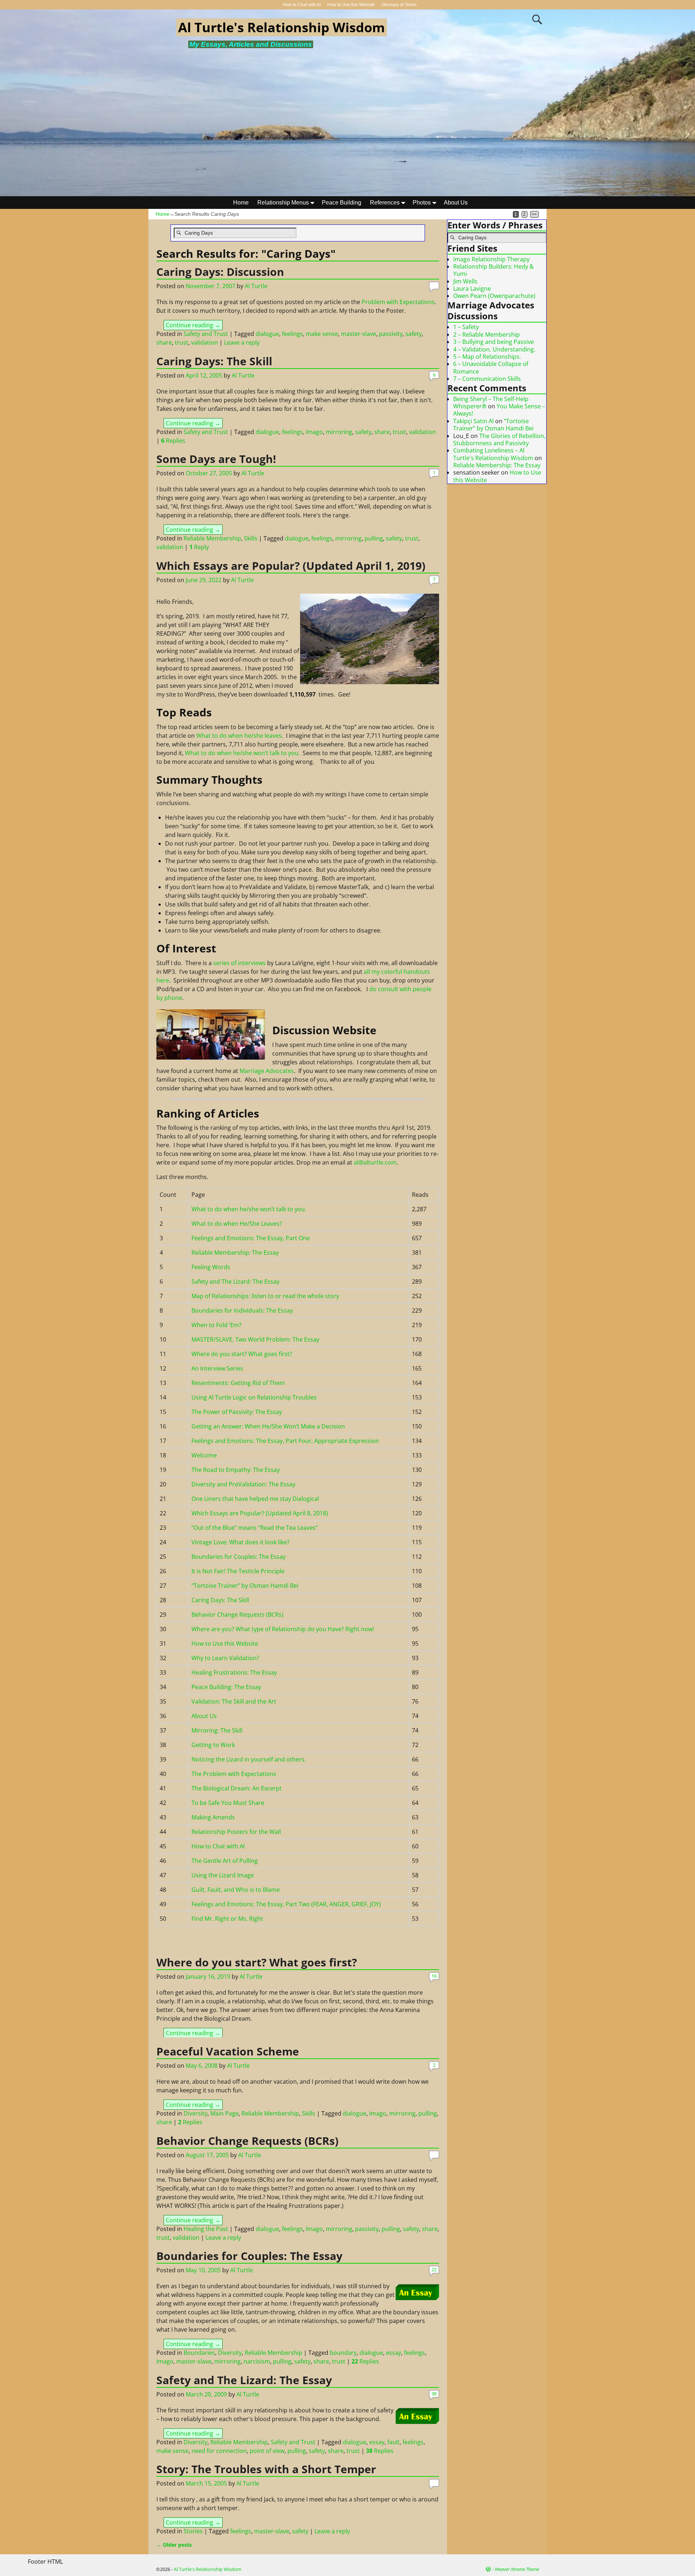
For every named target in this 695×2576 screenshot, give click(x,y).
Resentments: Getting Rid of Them (238, 1383)
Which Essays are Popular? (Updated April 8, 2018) (260, 1513)
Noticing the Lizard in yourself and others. (249, 1759)
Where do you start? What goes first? (242, 1354)
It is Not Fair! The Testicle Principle (238, 1571)
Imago (314, 432)
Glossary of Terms (399, 5)
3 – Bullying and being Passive (494, 342)
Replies (173, 441)
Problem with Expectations (398, 302)
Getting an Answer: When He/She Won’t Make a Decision (268, 1426)
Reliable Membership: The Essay (235, 1253)
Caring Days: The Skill (214, 361)
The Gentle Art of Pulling (225, 1861)
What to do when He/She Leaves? (237, 1224)
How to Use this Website (351, 5)
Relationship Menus (283, 203)
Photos (422, 203)
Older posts (174, 2545)
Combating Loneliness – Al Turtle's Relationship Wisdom (493, 454)
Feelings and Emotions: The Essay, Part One (251, 1238)
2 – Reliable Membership (486, 334)
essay (393, 2353)
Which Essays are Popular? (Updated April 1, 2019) (291, 566)
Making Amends (213, 1817)
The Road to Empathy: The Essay (236, 1470)
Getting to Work (213, 1745)
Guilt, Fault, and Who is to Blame (236, 1890)
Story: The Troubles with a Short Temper (266, 2469)
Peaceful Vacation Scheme (228, 2051)
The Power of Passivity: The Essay (237, 1412)
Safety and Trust (206, 334)
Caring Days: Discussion (220, 272)
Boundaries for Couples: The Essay (239, 1557)
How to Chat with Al (302, 5)
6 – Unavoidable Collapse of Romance (491, 367)
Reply (199, 547)
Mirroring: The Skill (217, 1730)
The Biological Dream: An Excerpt (237, 1788)
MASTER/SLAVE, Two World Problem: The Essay (255, 1339)
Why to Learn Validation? (225, 1658)
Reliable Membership (212, 538)
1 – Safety (466, 327)
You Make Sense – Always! (499, 410)
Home (241, 203)
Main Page (224, 2113)
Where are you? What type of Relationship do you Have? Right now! (283, 1629)
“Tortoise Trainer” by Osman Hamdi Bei (245, 1586)
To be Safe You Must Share (228, 1803)
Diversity (195, 2113)
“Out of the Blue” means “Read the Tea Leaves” (255, 1528)
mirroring (339, 432)
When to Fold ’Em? (216, 1325)
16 (434, 1976)
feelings (292, 334)
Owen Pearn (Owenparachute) (494, 296)
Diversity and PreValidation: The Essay (243, 1484)
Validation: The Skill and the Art (234, 1701)
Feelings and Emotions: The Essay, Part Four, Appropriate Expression (285, 1441)
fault (393, 2442)
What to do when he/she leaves (239, 736)
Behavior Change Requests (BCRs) (237, 1615)
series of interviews (239, 963)
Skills (251, 538)
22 (434, 2269)
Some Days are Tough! (216, 459)
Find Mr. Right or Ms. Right (227, 1919)
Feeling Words (211, 1267)
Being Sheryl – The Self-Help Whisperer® (491, 403)
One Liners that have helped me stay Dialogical (255, 1499)
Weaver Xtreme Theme (517, 2569)
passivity (391, 334)
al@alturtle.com (375, 1162)
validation (205, 342)
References (385, 203)
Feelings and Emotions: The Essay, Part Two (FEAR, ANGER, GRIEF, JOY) (286, 1904)
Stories (193, 2531)
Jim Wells (465, 281)
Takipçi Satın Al (473, 421)
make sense (322, 334)
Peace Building (342, 203)
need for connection (219, 2451)
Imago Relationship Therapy (491, 259)
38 (434, 2394)
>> (534, 214)
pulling (374, 538)
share (164, 342)
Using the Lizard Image (223, 1875)
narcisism (257, 2361)
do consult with (391, 989)
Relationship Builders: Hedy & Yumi (494, 270)
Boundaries (199, 2353)
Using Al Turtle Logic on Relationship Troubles (254, 1397)
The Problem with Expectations (234, 1774)
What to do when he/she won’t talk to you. (242, 753)
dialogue (267, 334)
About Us (456, 203)
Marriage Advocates (267, 1071)
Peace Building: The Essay (226, 1687)
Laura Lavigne (472, 289)
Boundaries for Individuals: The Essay (242, 1310)
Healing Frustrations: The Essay (234, 1672)
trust (182, 342)
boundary (343, 2353)
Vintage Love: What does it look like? (241, 1542)
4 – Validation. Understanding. (494, 349)
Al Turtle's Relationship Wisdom (281, 27)
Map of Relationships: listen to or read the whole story (265, 1296)
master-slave (359, 334)
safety (414, 334)
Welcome (204, 1455)
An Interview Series (217, 1368)
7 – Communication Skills (487, 379)
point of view (267, 2451)
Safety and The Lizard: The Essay (235, 1281)
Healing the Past (206, 2229)
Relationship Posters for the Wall (236, 1832)
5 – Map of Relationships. (487, 357)
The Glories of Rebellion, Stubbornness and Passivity (499, 439)
